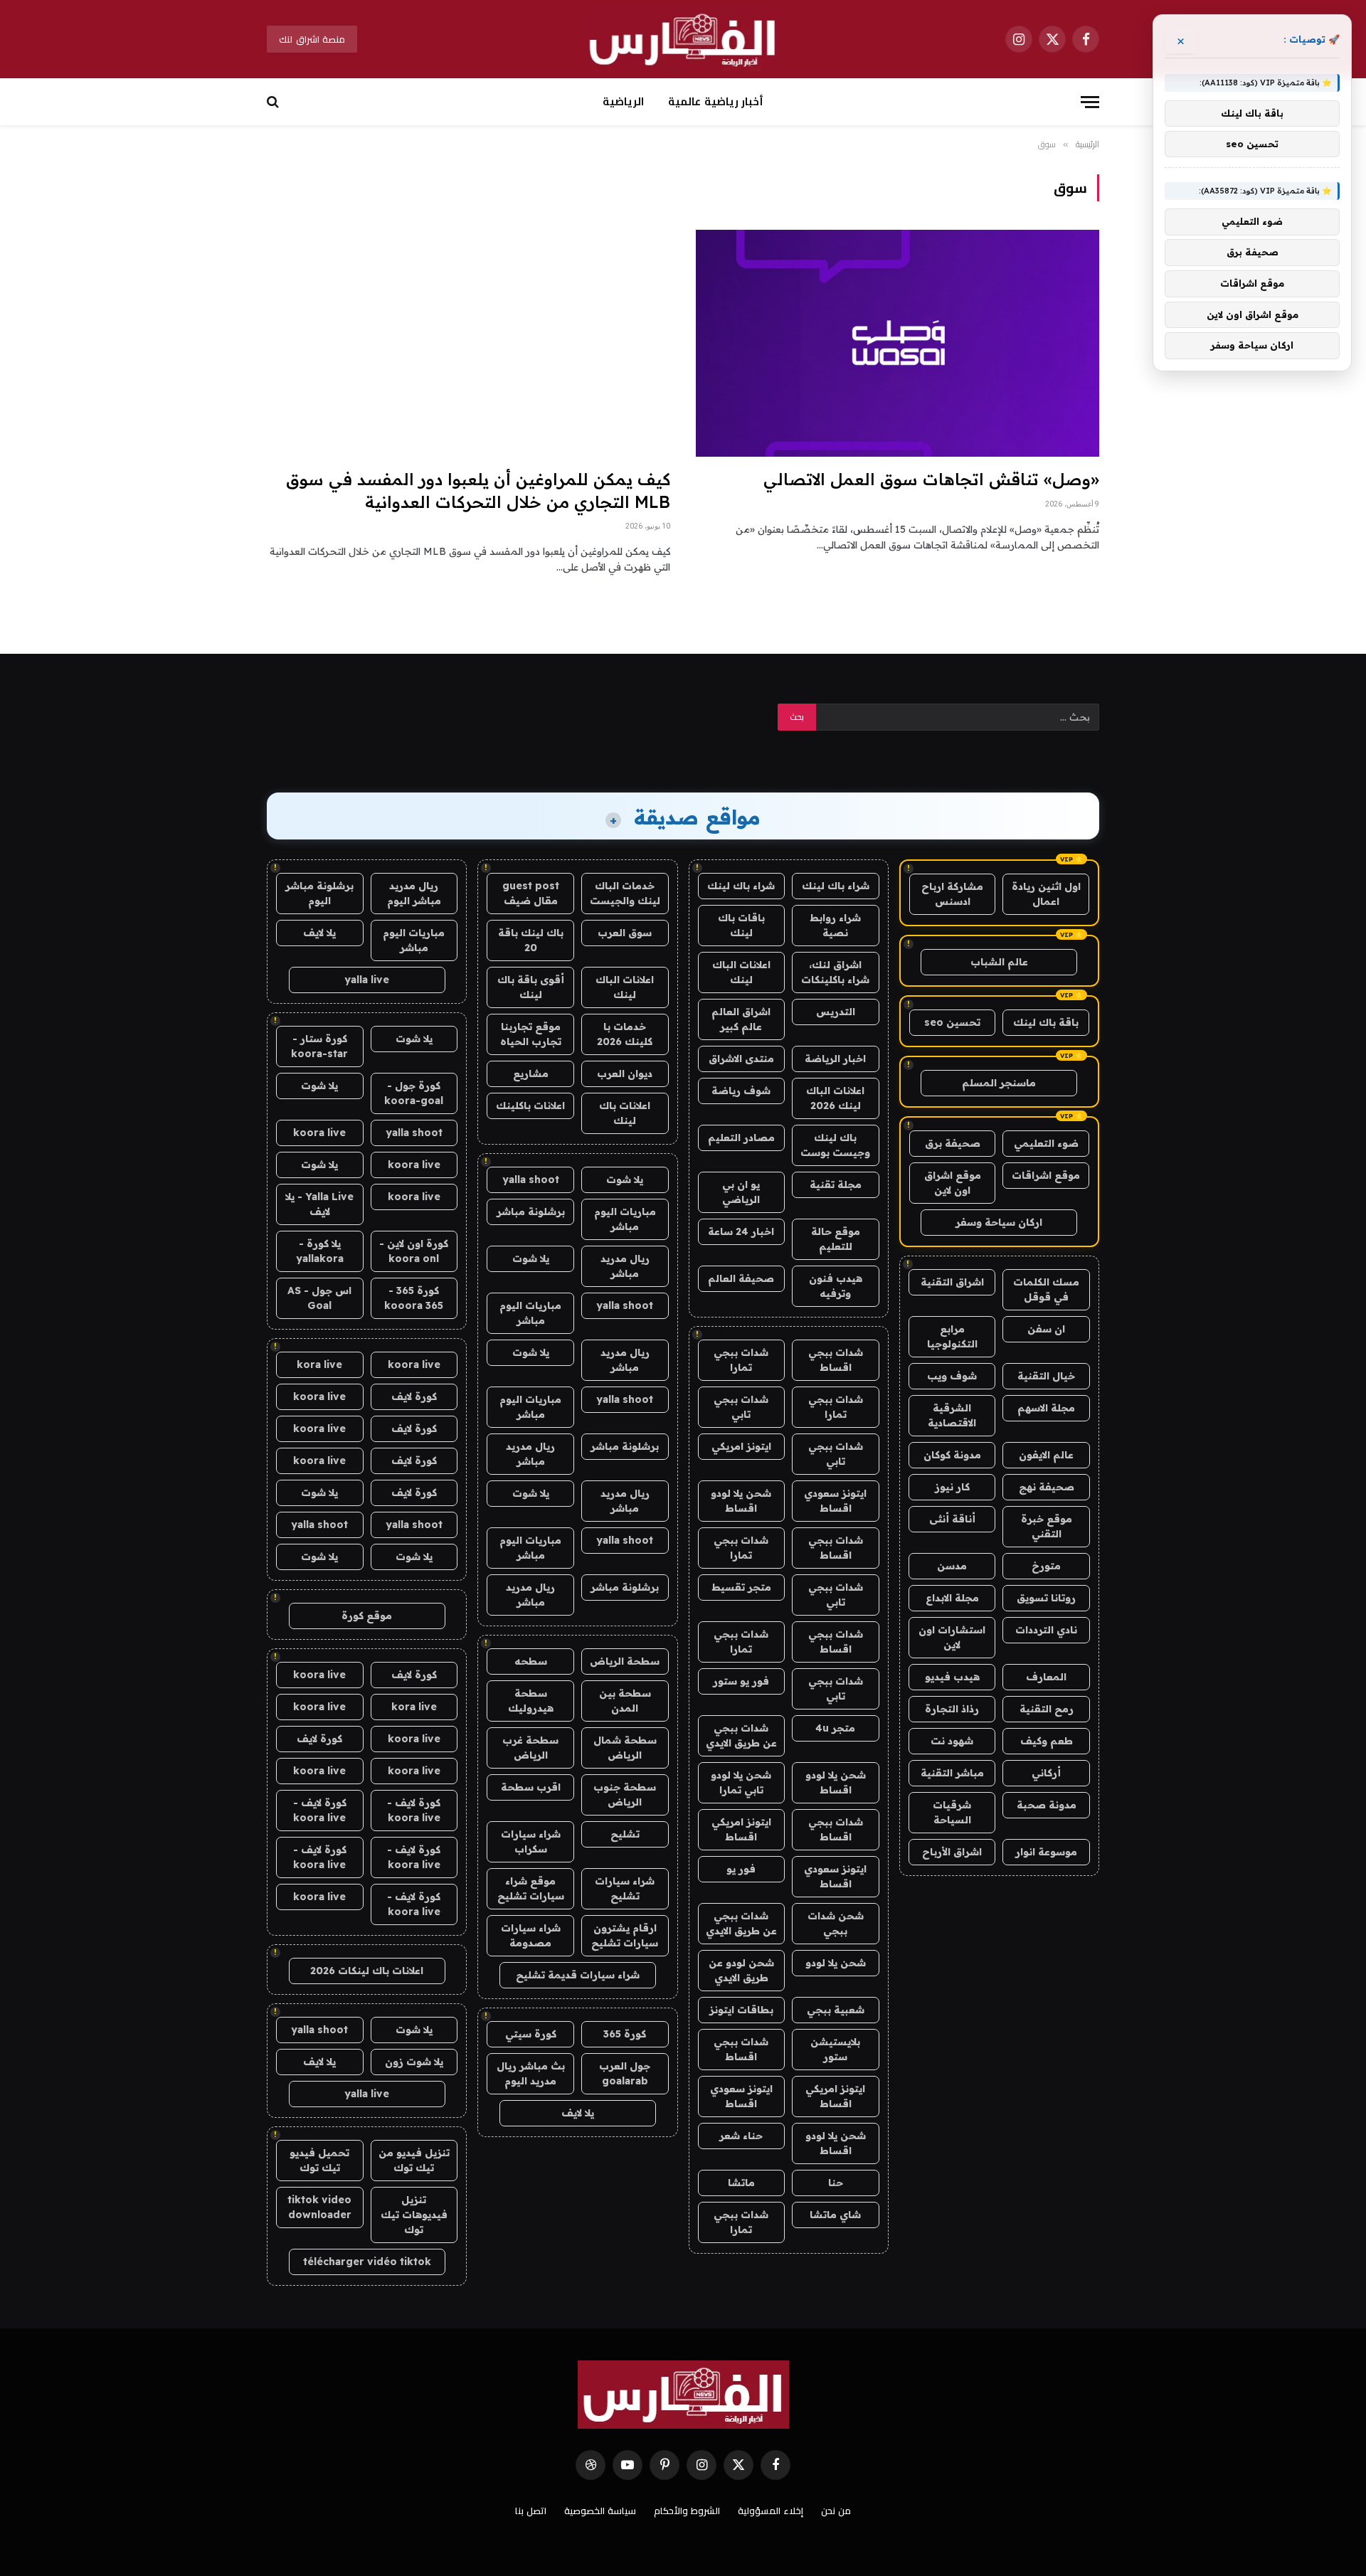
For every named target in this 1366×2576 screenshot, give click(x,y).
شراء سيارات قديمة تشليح (578, 1975)
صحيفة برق (953, 1143)
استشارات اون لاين (952, 1637)
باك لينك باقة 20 (531, 940)
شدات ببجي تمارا (741, 1360)
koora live (319, 1133)
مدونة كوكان (952, 1455)
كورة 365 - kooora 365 (414, 1298)
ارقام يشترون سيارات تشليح (625, 1935)
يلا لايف (578, 2113)
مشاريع (531, 1074)
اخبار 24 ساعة (741, 1231)
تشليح (625, 1834)
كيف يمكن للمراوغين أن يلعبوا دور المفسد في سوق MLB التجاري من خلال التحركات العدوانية (478, 490)
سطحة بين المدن (625, 1701)
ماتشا (741, 2183)
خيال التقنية (1046, 1376)
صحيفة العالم (741, 1278)
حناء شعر (741, 2136)
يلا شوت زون (414, 2062)
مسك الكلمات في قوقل (1046, 1289)
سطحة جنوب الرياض (625, 1795)
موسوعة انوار (1046, 1852)
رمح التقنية (1047, 1709)
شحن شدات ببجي (836, 1923)
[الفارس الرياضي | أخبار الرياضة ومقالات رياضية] (683, 39)
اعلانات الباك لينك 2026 (835, 1098)
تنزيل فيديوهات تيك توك (414, 2215)
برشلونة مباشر (531, 1212)
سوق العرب (625, 933)
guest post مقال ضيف (531, 893)
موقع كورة (367, 1616)
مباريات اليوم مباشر (625, 1219)
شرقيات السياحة (952, 1812)
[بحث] (274, 102)
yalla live (367, 980)
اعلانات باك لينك (625, 1113)
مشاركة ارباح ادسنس (952, 894)
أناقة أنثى (952, 1519)
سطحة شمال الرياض (625, 1748)
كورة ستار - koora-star (319, 1046)
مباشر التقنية (952, 1773)
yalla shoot (531, 1180)
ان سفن (1046, 1329)
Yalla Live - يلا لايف (319, 1204)
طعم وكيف (1047, 1741)
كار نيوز (952, 1487)
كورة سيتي (531, 2034)
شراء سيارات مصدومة (531, 1935)
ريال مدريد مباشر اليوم (414, 893)
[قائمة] (1090, 102)
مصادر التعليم (741, 1138)
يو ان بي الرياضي (741, 1192)
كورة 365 (625, 2034)
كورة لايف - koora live (414, 1810)
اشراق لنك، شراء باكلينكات (835, 972)
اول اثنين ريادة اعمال (1046, 894)
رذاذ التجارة (952, 1709)
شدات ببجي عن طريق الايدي (741, 1735)
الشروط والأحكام (687, 2511)
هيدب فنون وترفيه (836, 1286)
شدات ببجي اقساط (836, 1360)
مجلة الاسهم (1046, 1408)
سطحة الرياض (625, 1661)
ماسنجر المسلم (999, 1083)
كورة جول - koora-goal (414, 1093)
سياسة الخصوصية (600, 2511)
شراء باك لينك (836, 886)
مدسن (952, 1566)
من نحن (836, 2511)
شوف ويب (952, 1376)
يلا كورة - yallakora (320, 1251)
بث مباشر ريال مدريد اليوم (531, 2073)
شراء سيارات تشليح (625, 1888)
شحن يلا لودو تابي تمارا (741, 1782)
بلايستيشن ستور (835, 2049)
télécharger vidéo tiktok (367, 2262)
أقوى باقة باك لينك (531, 987)
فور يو (741, 1869)
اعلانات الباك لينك (741, 972)
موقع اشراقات (1046, 1175)
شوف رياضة (741, 1091)
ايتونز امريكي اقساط (741, 1829)
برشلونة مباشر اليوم (319, 893)
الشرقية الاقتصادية (952, 1415)
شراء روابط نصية (835, 925)
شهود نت (952, 1741)
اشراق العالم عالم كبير (741, 1019)
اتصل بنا (531, 2511)
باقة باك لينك (1046, 1022)
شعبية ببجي (836, 2010)
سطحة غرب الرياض (530, 1748)
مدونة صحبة (1047, 1805)
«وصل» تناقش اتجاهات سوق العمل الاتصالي (931, 479)
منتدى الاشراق (741, 1059)
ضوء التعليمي (1046, 1143)
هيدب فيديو (952, 1677)
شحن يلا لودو (836, 1963)
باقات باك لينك (741, 925)
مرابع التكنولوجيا (952, 1336)
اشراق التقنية (952, 1282)
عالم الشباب (999, 962)
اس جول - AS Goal (319, 1298)
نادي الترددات (1046, 1630)
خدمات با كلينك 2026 (625, 1034)
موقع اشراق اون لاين (953, 1183)
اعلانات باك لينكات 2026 (367, 1971)
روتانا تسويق (1046, 1598)
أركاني (1046, 1773)
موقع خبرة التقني (1047, 1526)
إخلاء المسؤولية (771, 2511)
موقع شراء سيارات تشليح (531, 1888)
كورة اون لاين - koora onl (414, 1251)
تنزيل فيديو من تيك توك (414, 2160)
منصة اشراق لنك (312, 39)
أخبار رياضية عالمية (715, 101)
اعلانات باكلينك (530, 1106)
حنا (836, 2183)
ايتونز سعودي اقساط (835, 1501)
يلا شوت (625, 1180)
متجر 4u (835, 1728)
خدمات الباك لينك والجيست (625, 893)
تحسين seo (952, 1022)
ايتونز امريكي (741, 1446)
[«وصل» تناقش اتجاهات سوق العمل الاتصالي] (898, 343)
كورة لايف (414, 1396)
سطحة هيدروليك (531, 1701)
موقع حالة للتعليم (836, 1239)
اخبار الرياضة (835, 1059)
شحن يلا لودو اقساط (741, 1501)
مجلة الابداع (952, 1598)
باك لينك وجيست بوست (835, 1145)
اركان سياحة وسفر (999, 1222)
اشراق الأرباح (952, 1852)
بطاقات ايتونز (741, 2010)
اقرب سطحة (531, 1787)
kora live (319, 1364)
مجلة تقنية (836, 1184)
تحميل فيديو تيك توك (319, 2160)
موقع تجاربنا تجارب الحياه (531, 1034)
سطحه (531, 1661)
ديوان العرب (625, 1074)
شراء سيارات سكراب (531, 1841)
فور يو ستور (741, 1681)
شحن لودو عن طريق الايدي (741, 1970)
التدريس (836, 1012)
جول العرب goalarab (625, 2073)
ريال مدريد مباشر (625, 1266)
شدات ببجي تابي (741, 1407)
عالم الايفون (1046, 1455)
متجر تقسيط (741, 1587)
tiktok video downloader (319, 2207)
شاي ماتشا (835, 2215)
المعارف (1046, 1677)
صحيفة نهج (1047, 1487)
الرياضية (623, 101)
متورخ (1046, 1566)
